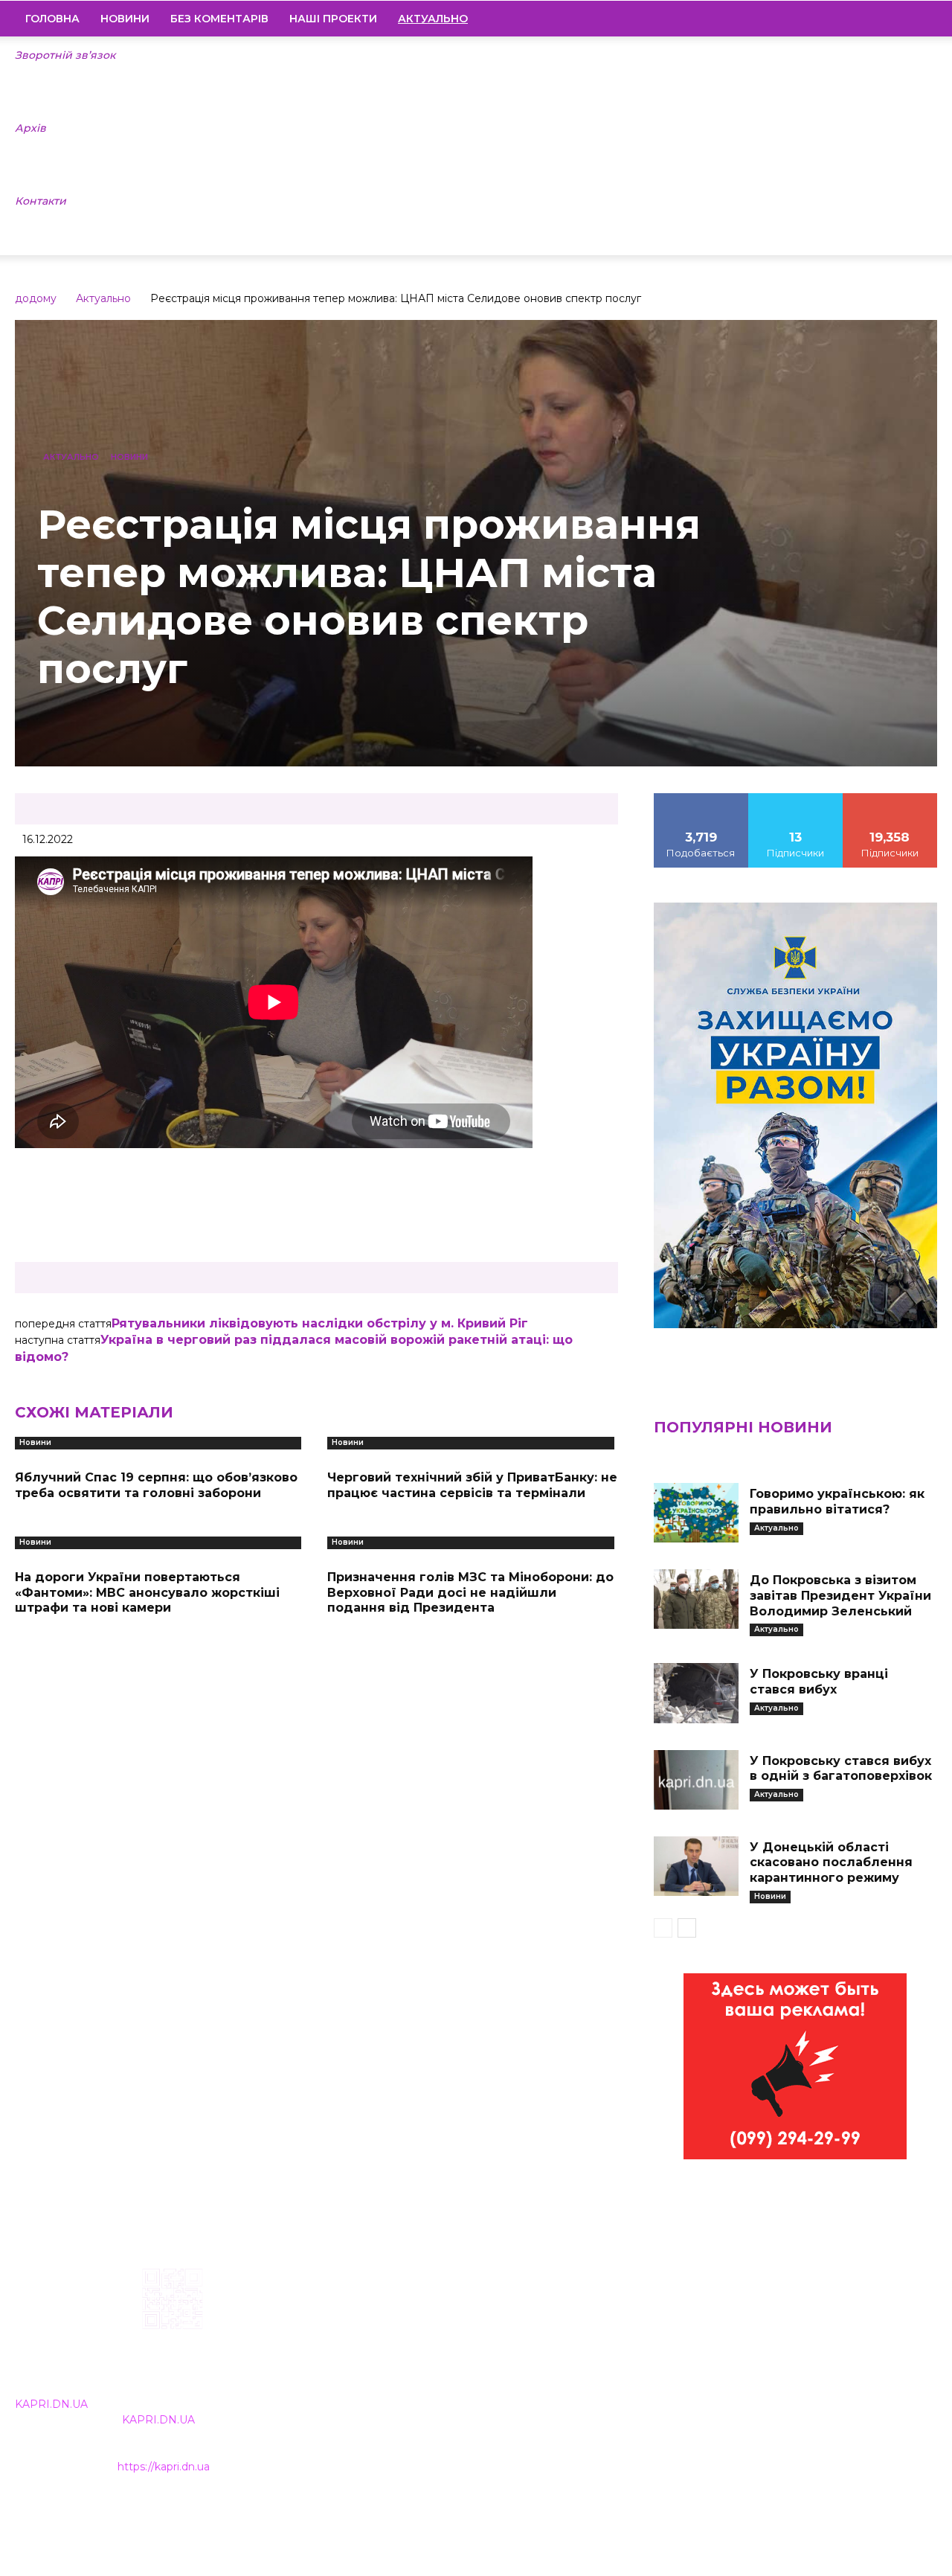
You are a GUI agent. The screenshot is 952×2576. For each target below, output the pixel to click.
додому (36, 298)
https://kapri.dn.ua (164, 2467)
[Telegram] (875, 19)
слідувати (796, 798)
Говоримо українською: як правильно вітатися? (837, 1502)
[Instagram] (850, 19)
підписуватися (890, 798)
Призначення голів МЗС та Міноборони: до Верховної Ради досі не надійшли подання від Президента (470, 1593)
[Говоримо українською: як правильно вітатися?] (696, 1513)
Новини (125, 19)
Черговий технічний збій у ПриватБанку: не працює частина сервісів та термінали (472, 1485)
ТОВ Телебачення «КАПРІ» (408, 2362)
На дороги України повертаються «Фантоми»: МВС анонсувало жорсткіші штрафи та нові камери (147, 1593)
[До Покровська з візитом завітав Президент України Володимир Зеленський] (696, 1599)
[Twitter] (901, 19)
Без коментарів (219, 19)
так (701, 798)
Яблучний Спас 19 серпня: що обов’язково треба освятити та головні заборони (156, 1485)
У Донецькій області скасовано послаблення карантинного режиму (831, 1863)
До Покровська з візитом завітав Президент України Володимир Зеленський (840, 1596)
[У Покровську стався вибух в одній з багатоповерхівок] (696, 1780)
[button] (919, 19)
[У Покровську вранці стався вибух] (696, 1693)
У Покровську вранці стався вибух (819, 1682)
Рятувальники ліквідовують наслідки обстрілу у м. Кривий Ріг (320, 1323)
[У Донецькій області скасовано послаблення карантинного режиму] (696, 1866)
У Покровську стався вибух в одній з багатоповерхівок (841, 1769)
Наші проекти (333, 19)
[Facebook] (825, 19)
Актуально (103, 298)
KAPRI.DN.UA (51, 2404)
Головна (52, 19)
